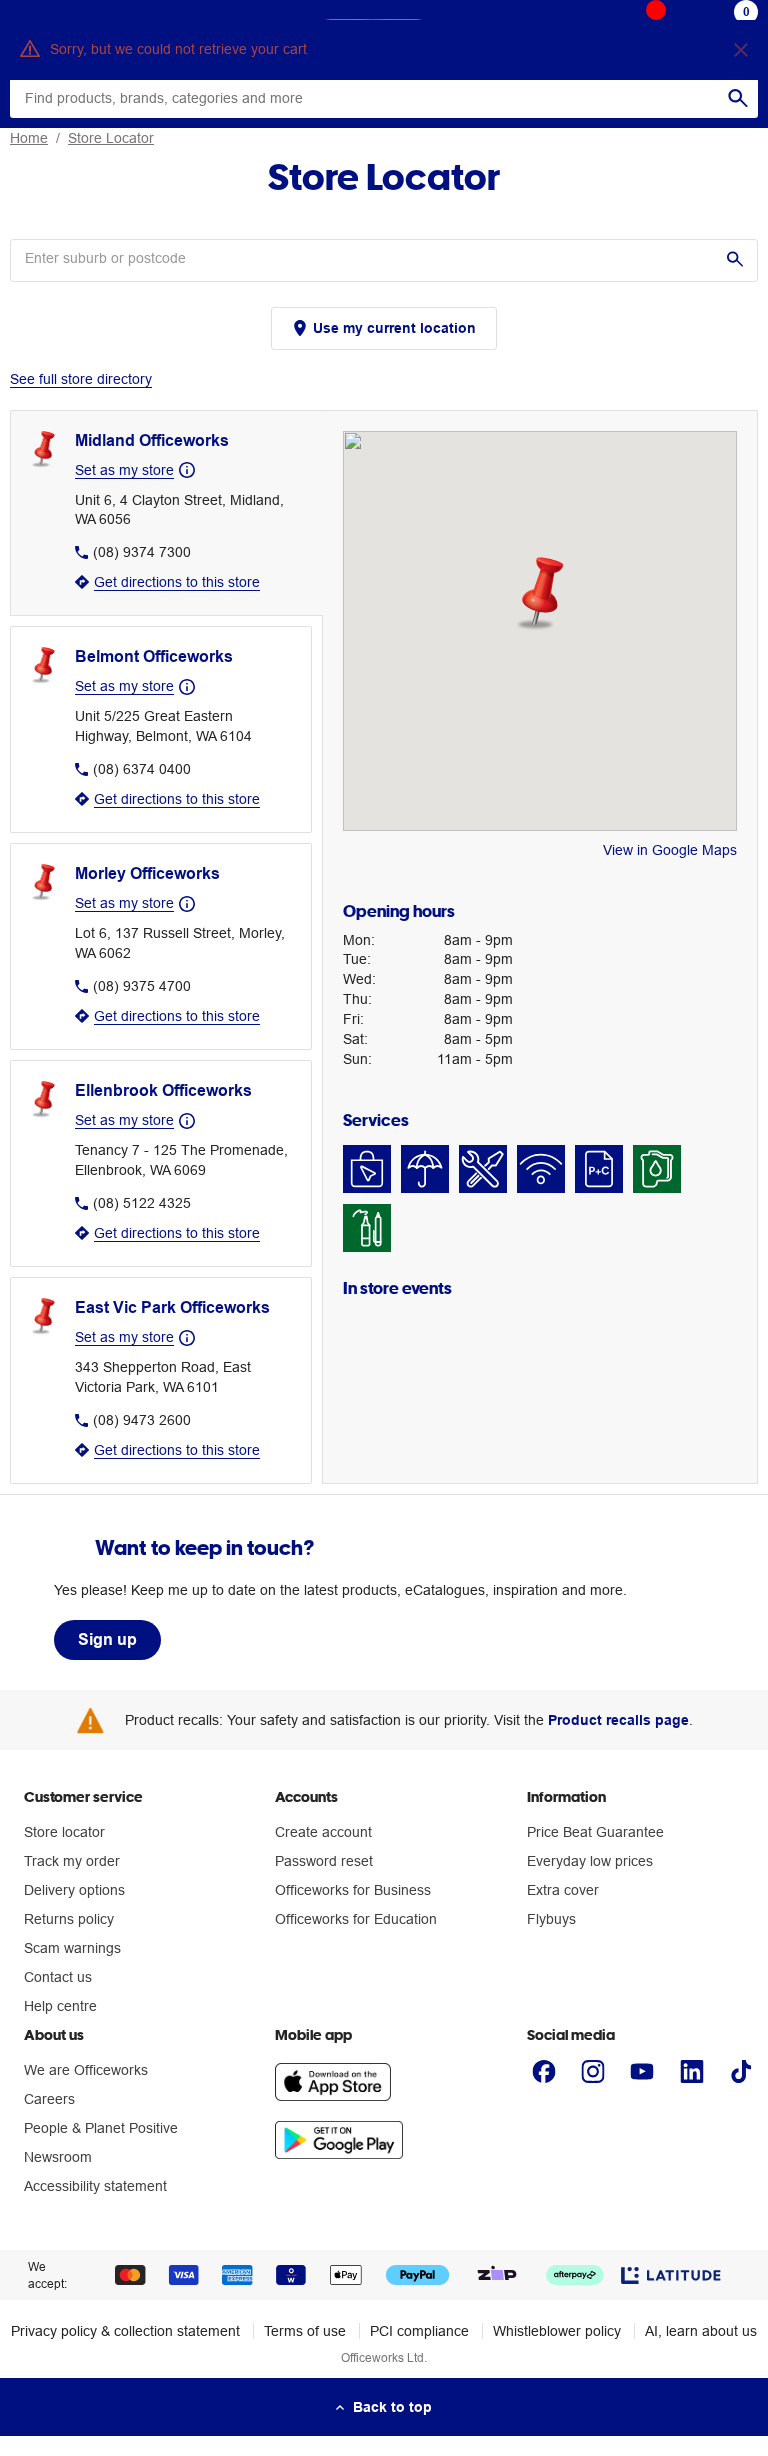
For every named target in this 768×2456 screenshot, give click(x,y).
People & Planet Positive (101, 2128)
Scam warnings (72, 1948)
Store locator (64, 1832)
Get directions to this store (177, 582)
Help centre (60, 2006)
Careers (49, 2099)
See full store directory (81, 379)
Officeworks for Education (356, 1919)
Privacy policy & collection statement (125, 2331)
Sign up (107, 1639)
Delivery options (74, 1890)
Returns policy (69, 1919)
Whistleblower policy (557, 2331)
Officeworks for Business (353, 1890)
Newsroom (58, 2157)
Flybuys (551, 1919)
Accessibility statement (95, 2186)
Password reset (324, 1861)
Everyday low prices (590, 1861)
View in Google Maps (670, 850)
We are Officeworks (86, 2070)
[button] (539, 594)
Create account (323, 1832)
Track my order (72, 1861)
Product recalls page (618, 1720)
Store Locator (111, 138)
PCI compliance (419, 2331)
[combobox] (363, 258)
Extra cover (563, 1890)
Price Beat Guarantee (595, 1832)
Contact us (58, 1977)
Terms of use (305, 2331)
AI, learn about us (701, 2331)
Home (29, 138)
